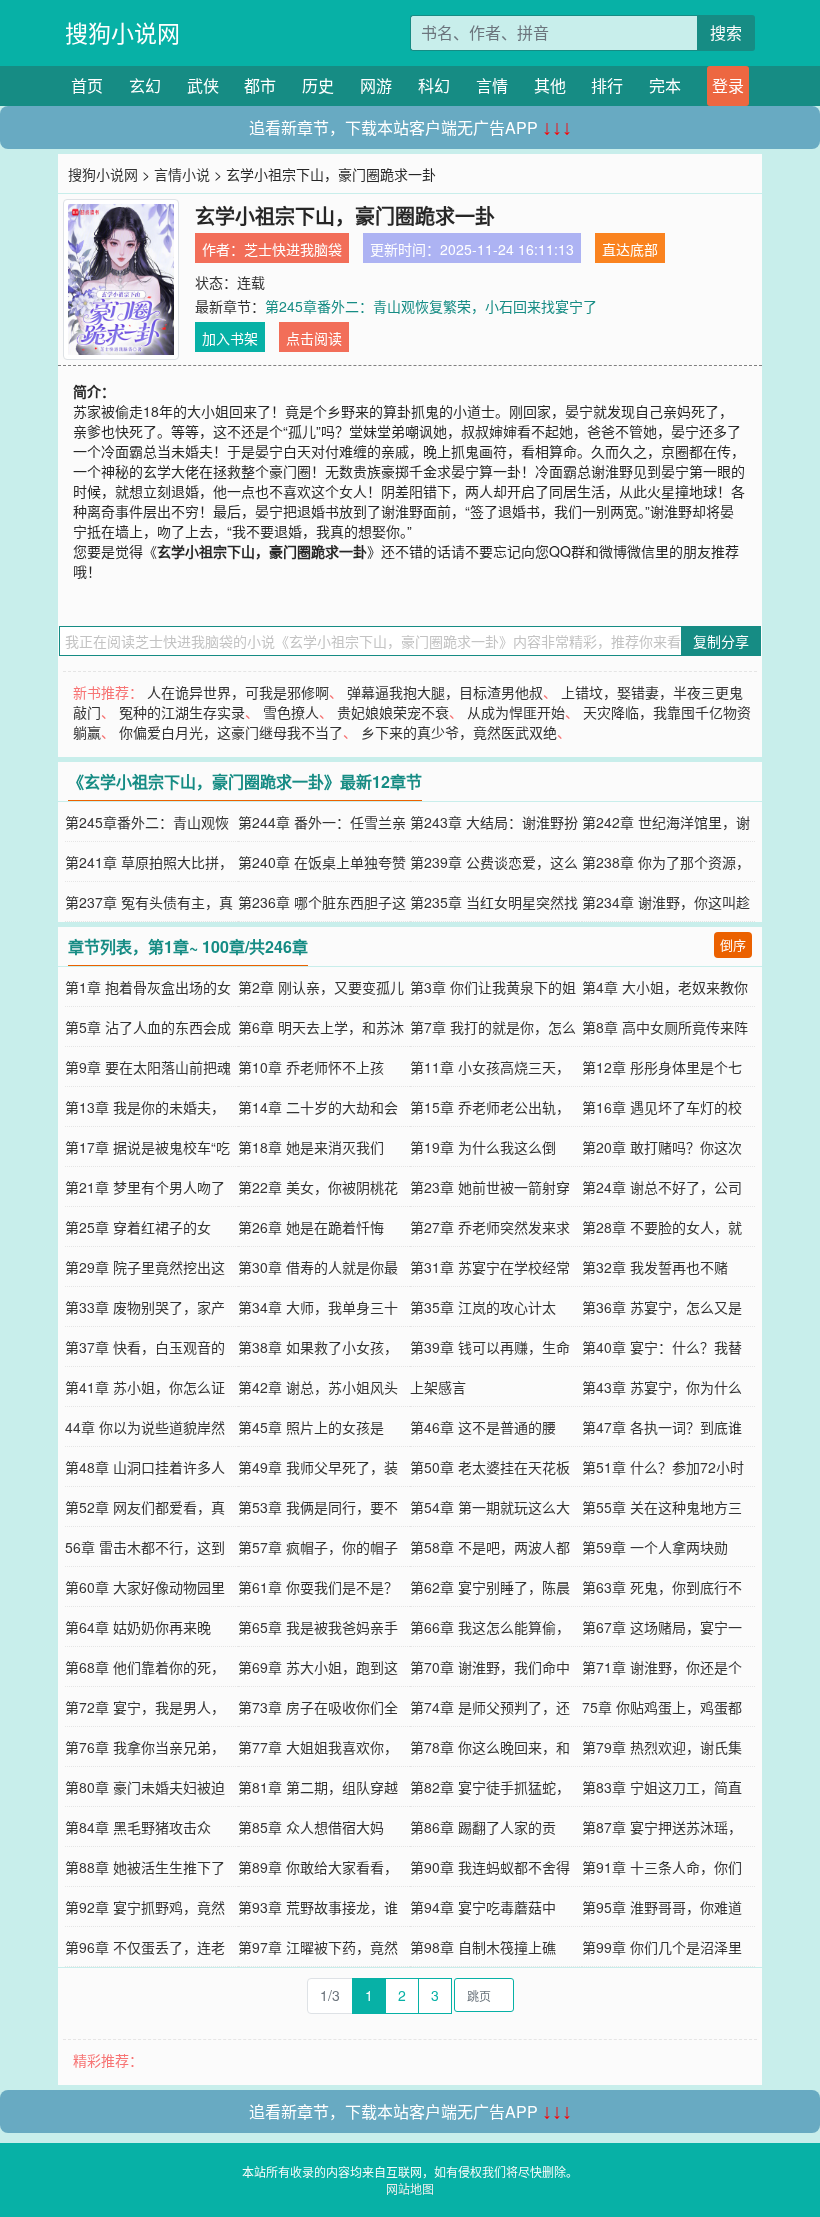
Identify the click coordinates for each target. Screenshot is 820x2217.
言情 (492, 85)
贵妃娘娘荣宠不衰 (393, 712)
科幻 (434, 85)
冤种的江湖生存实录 (182, 712)
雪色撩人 (291, 712)
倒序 (733, 944)
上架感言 (438, 1387)
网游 (376, 85)
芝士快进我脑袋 (293, 249)
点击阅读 (314, 338)
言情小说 (182, 174)
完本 (665, 85)
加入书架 (230, 338)
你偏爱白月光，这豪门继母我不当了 (231, 732)
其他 (550, 85)
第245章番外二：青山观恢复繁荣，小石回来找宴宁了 (431, 306)
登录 (728, 85)
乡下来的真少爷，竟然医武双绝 (459, 732)
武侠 (203, 85)
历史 (318, 85)
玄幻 (145, 85)
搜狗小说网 (122, 32)
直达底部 (630, 249)
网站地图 (410, 2188)
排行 (607, 85)
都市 (260, 85)
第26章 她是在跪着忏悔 (311, 1227)
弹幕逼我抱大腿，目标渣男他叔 (445, 692)
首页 (87, 85)
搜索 (726, 32)
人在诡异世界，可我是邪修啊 (238, 692)
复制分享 (721, 641)
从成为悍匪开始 (516, 712)
